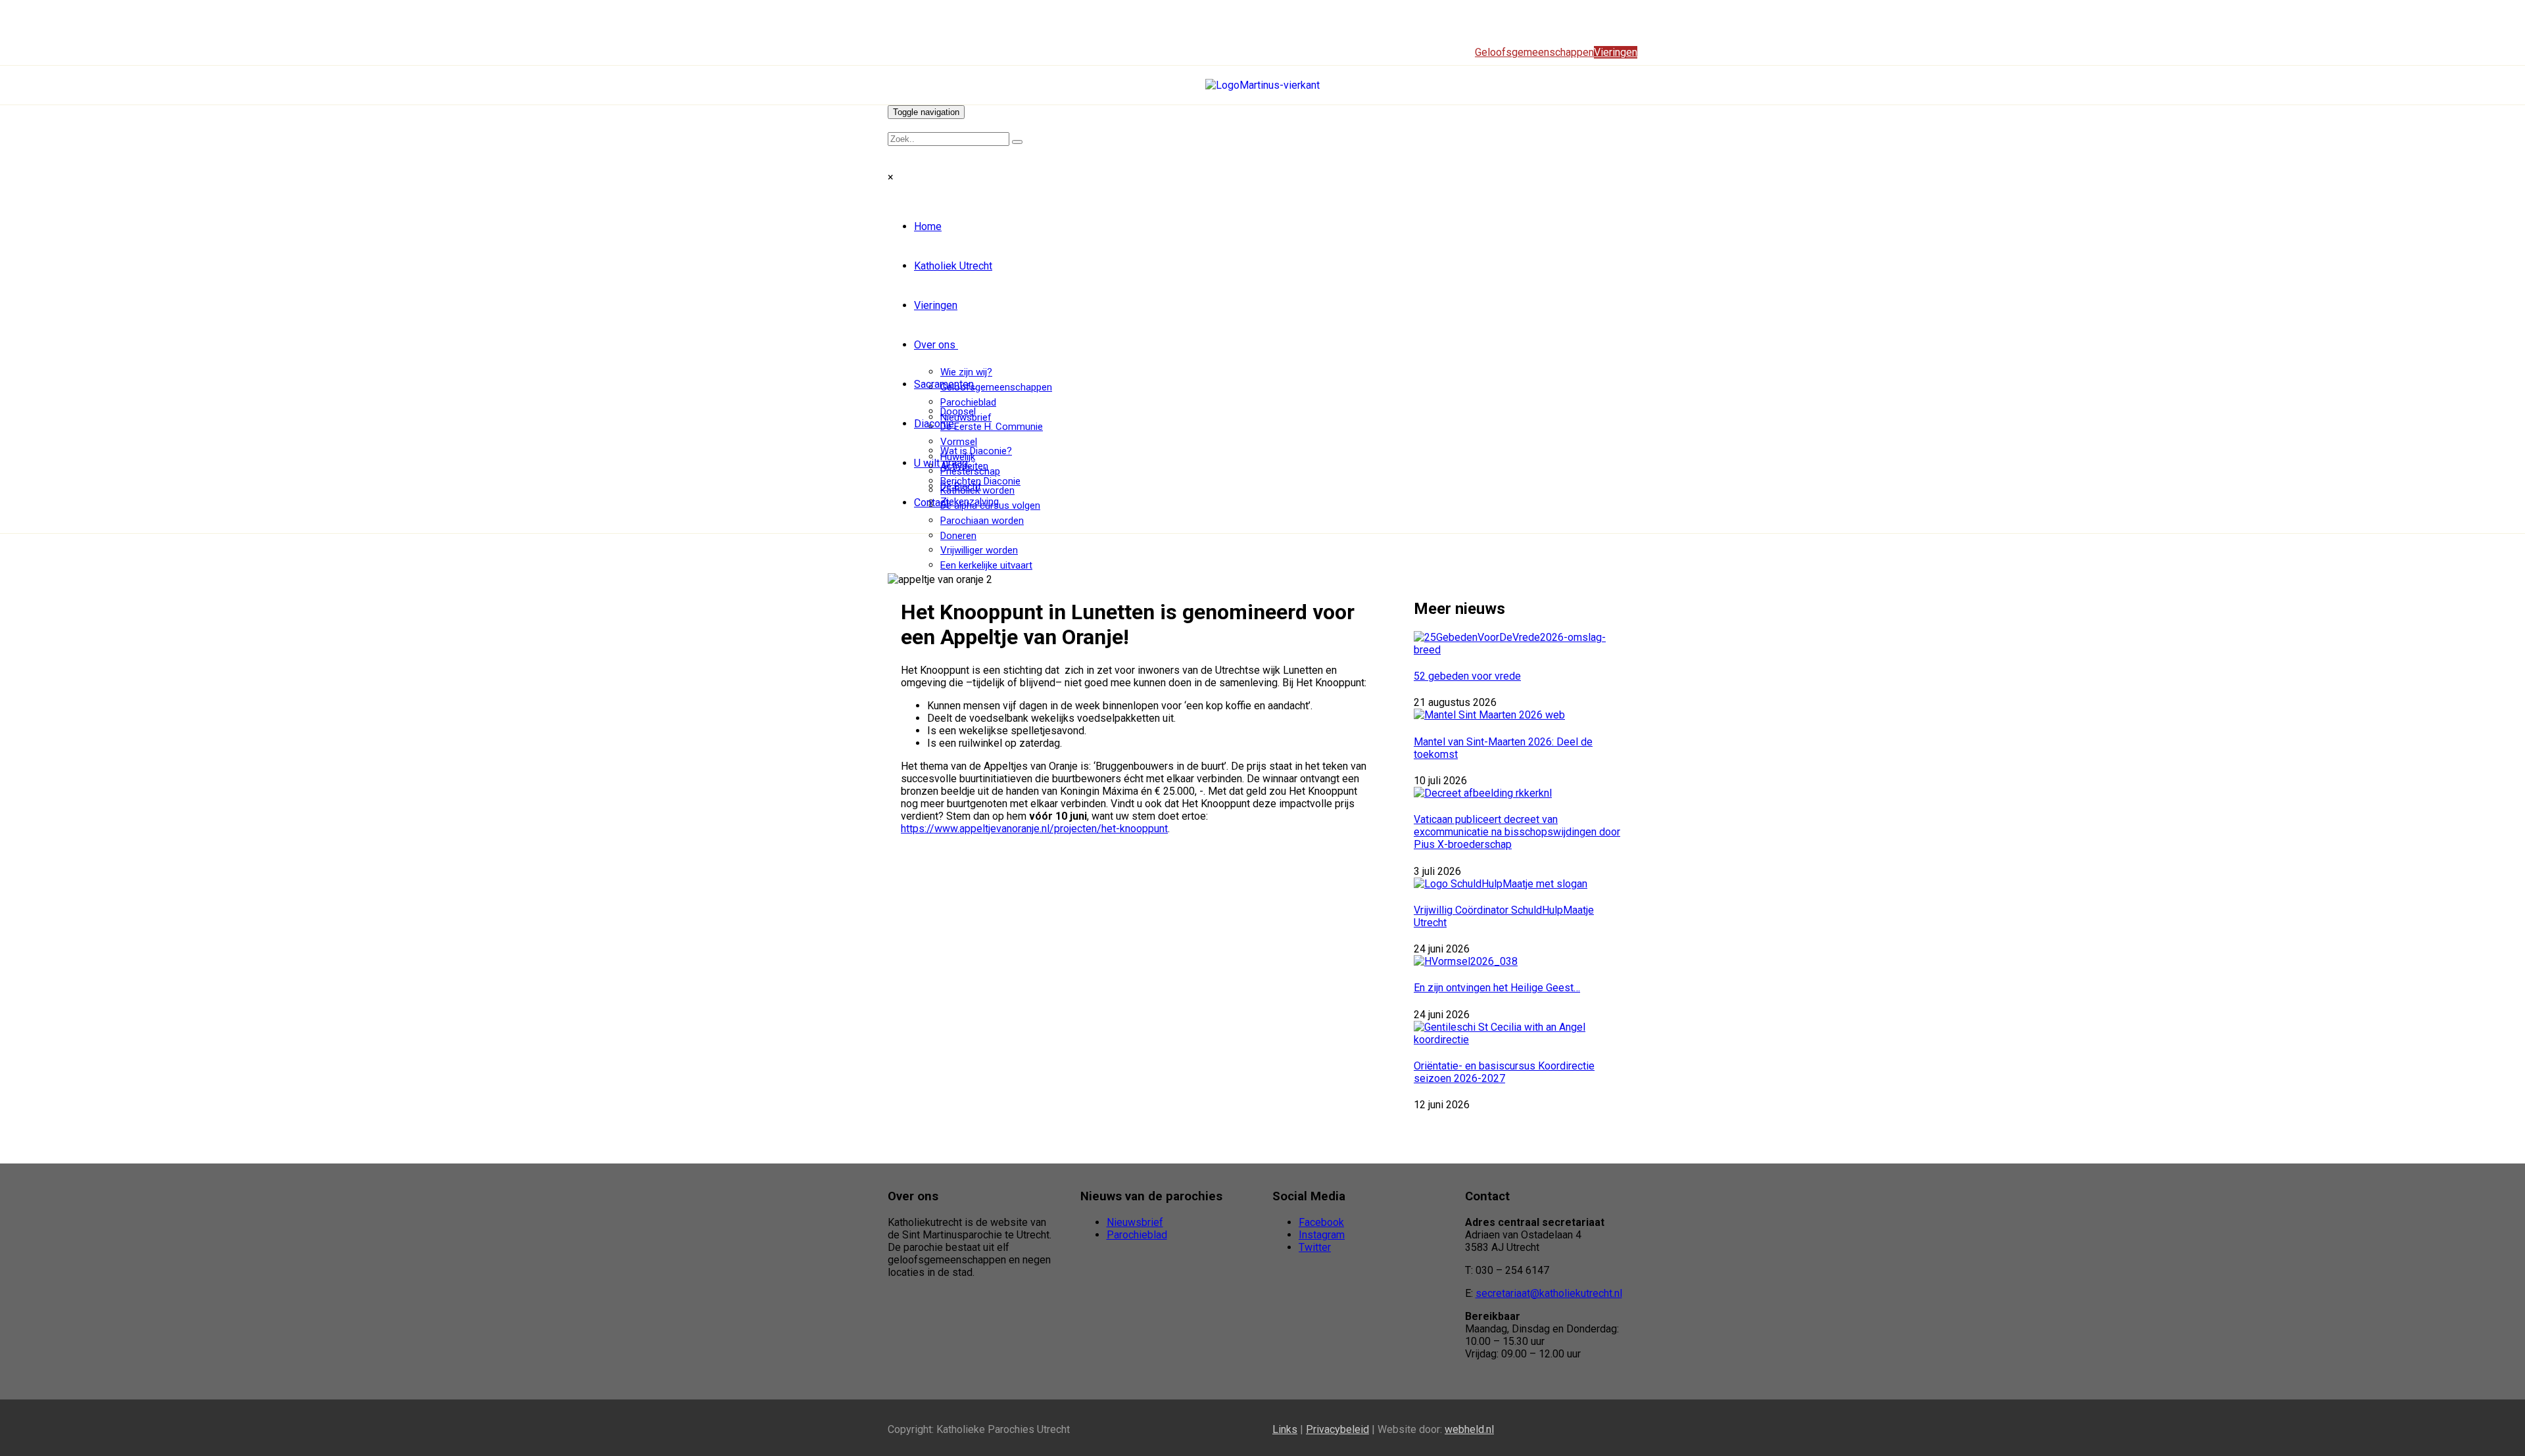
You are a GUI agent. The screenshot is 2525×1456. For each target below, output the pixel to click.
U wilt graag (941, 463)
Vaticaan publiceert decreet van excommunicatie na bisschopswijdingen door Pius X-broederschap (1517, 832)
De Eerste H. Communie (992, 427)
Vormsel (959, 442)
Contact (931, 503)
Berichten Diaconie (980, 481)
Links (1285, 1429)
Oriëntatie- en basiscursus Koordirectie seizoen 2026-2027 (1504, 1072)
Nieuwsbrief (1135, 1222)
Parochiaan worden (982, 521)
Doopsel (958, 411)
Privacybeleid (1337, 1429)
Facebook (1321, 1222)
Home (928, 226)
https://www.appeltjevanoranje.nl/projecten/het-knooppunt (1034, 829)
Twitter (1315, 1247)
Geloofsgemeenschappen (996, 387)
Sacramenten (944, 384)
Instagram (1322, 1235)
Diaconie (934, 424)
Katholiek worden (977, 490)
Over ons (935, 345)
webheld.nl (1469, 1429)
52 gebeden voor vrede (1467, 676)
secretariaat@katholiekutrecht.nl (1549, 1293)
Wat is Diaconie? (976, 451)
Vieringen (936, 305)
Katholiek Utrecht (953, 266)
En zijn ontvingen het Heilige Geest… (1497, 988)
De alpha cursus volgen (990, 505)
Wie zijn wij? (966, 372)
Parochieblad (968, 402)
